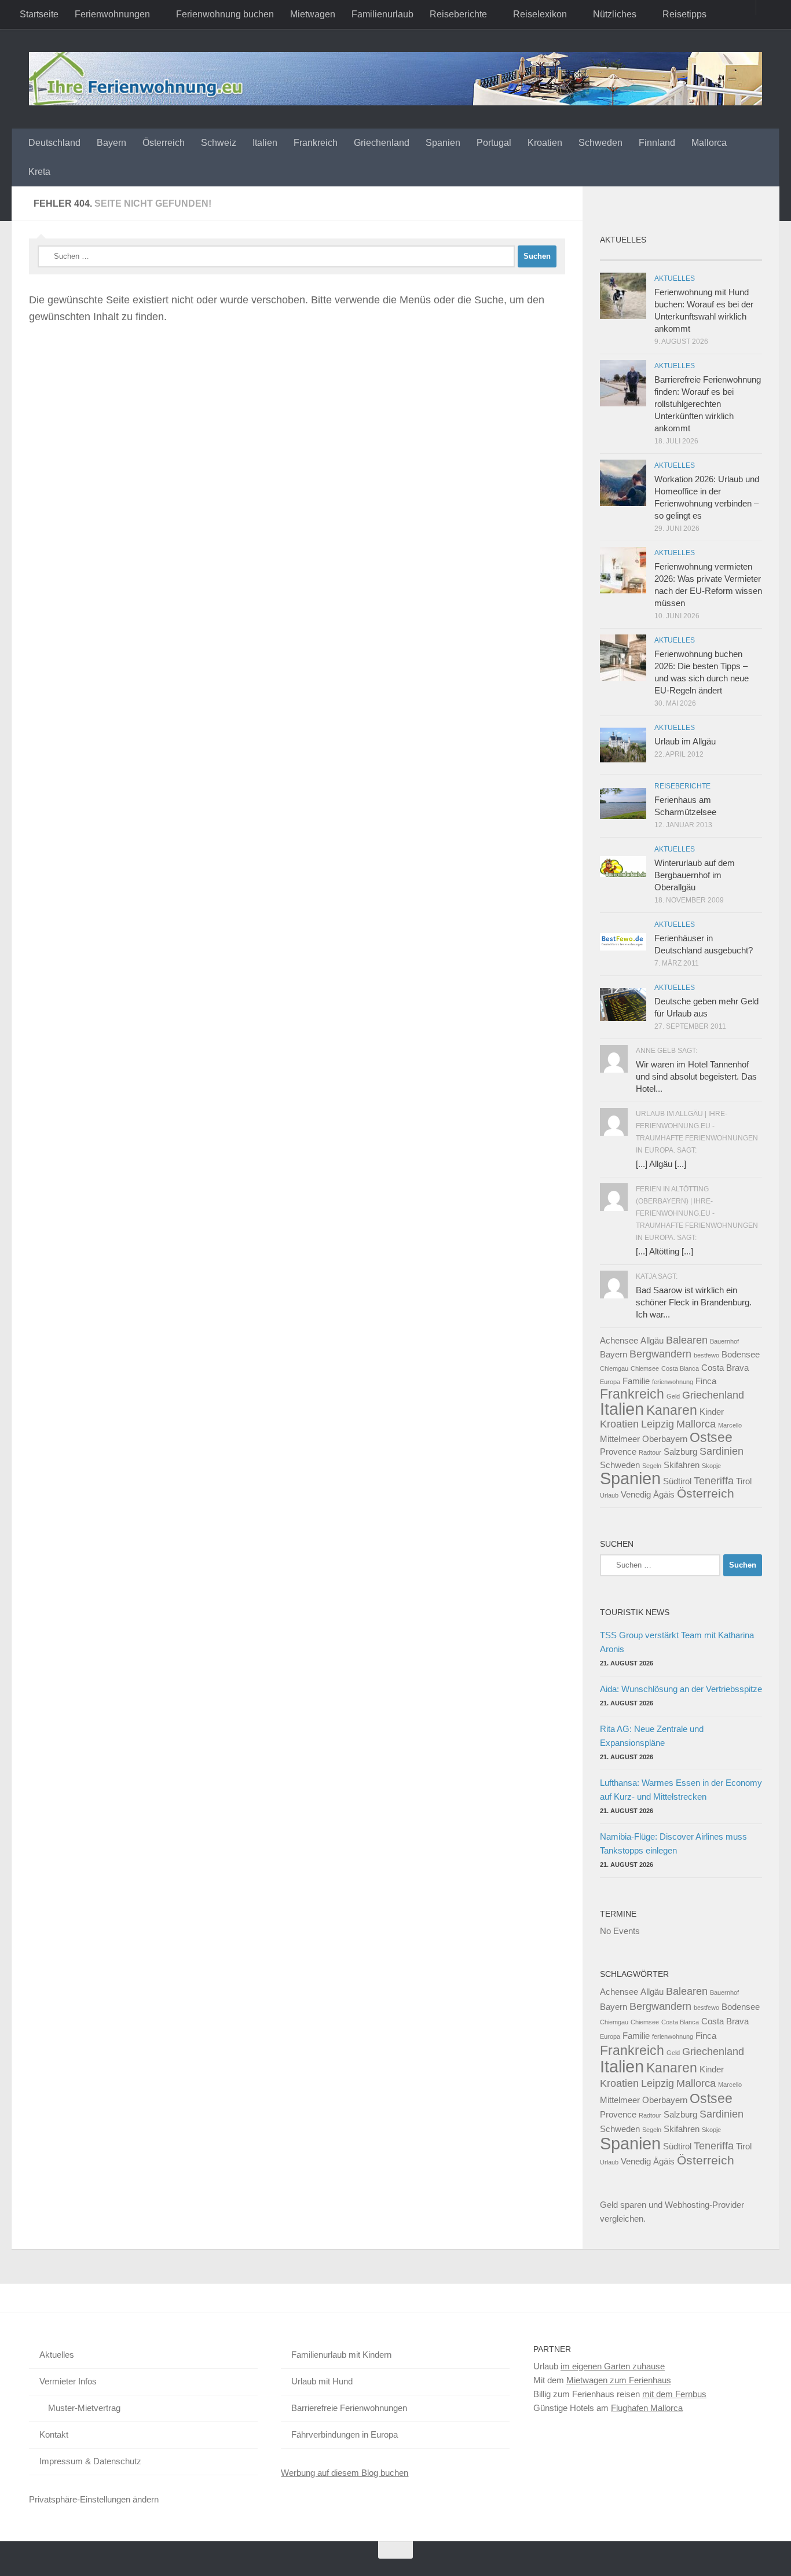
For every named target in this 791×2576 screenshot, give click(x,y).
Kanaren (672, 1410)
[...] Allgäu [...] (661, 1164)
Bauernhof (724, 1341)
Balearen (687, 1340)
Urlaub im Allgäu (685, 741)
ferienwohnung (673, 1382)
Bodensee (741, 1354)
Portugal (494, 143)
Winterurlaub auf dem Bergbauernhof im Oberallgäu (695, 875)
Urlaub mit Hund (322, 2381)
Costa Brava (725, 1368)
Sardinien (722, 1451)
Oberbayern (665, 1439)
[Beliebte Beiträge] (661, 256)
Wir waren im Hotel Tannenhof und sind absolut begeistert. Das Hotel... (696, 1076)
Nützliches (615, 14)
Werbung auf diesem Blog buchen (345, 2473)
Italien (265, 143)
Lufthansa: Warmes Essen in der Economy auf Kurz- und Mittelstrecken (681, 1790)
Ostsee (711, 1437)
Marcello (730, 1425)
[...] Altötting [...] (664, 1251)
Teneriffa (714, 1480)
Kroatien (545, 143)
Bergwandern (660, 1354)
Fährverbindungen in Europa (345, 2434)
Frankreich (316, 143)
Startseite (39, 14)
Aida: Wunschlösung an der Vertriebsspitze (681, 1689)
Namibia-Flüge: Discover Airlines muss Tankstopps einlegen (673, 1843)
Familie (636, 1381)
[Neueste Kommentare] (701, 256)
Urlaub (609, 1495)
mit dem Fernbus (674, 2394)
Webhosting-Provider (704, 2205)
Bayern (111, 143)
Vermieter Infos (68, 2381)
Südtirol (677, 1481)
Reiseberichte (458, 14)
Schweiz (219, 143)
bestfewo (706, 1355)
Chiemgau (614, 1368)
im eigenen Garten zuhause (613, 2366)
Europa (610, 1382)
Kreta (39, 172)
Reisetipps (684, 14)
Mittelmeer (620, 1439)
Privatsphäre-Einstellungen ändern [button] (94, 2499)
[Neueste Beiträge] (620, 256)
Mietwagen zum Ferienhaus (619, 2380)
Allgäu (652, 1340)
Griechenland (382, 143)
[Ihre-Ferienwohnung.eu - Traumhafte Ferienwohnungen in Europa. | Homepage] (395, 79)
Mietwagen (313, 14)
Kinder (712, 1412)
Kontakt (54, 2434)
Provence (618, 1452)
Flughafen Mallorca (647, 2408)
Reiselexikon (540, 14)
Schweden (600, 143)
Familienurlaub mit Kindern (341, 2355)
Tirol (744, 1481)
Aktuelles (675, 278)
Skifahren (682, 1465)
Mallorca (709, 143)
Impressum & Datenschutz (90, 2461)
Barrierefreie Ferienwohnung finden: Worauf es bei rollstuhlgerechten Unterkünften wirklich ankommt (708, 404)
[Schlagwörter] (742, 256)
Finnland (657, 143)
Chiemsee (645, 1368)
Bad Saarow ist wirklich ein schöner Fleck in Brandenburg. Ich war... (694, 1302)
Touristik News (635, 1612)
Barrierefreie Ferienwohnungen (349, 2408)
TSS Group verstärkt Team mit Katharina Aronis (677, 1642)
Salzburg (680, 1452)
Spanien (443, 143)
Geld (673, 1396)
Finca (706, 1381)
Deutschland (54, 143)
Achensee (619, 1340)
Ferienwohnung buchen (225, 14)
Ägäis (664, 1494)
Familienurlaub (382, 14)
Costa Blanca (680, 1368)
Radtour (650, 1452)
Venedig (636, 1494)
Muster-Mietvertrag (84, 2408)
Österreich (164, 143)
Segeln (652, 1466)
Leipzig (658, 1424)
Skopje (711, 1466)
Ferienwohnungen (112, 14)
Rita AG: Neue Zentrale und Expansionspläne (652, 1736)
